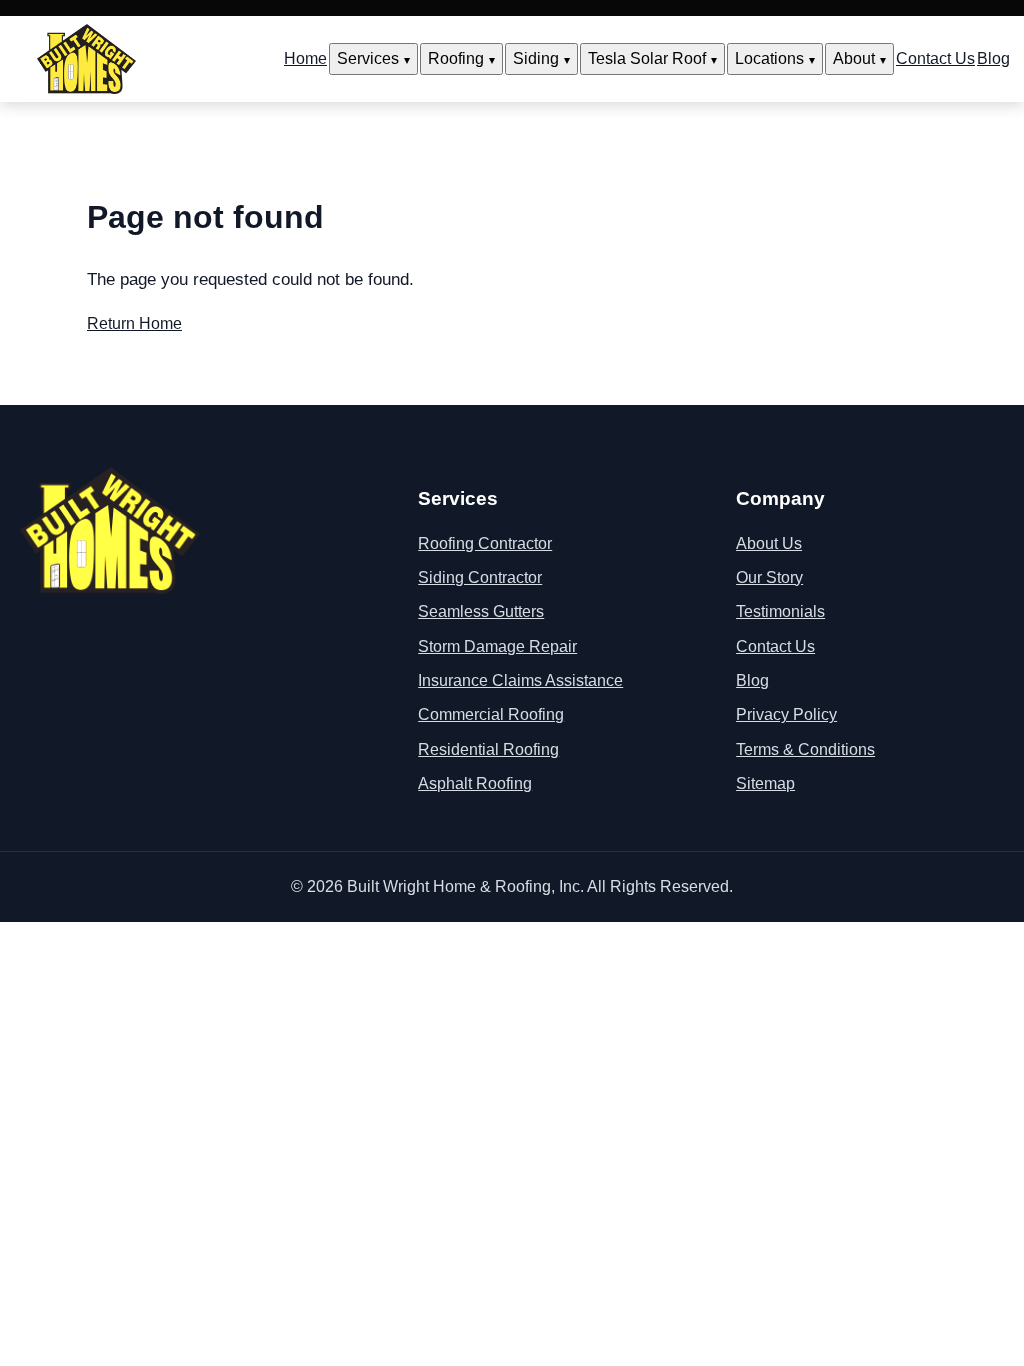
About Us (769, 543)
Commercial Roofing (491, 714)
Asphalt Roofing (475, 783)
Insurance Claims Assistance (520, 680)
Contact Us (935, 58)
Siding (536, 58)
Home (305, 58)
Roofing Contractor (485, 543)
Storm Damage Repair (497, 646)
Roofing (456, 58)
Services (368, 58)
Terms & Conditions (805, 749)
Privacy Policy (786, 714)
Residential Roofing (488, 749)
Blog (993, 58)
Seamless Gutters (481, 611)
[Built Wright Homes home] (86, 59)
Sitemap (765, 783)
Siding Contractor (480, 577)
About (854, 58)
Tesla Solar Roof (647, 58)
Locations (769, 58)
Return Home (134, 323)
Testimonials (780, 611)
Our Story (769, 577)
